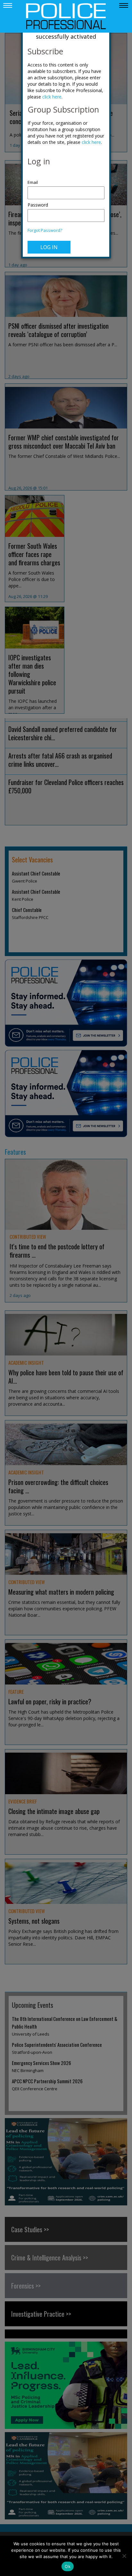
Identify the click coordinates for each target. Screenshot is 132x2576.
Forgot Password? (45, 230)
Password (38, 205)
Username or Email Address (66, 179)
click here (52, 97)
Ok (68, 2566)
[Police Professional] (66, 16)
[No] (124, 2556)
